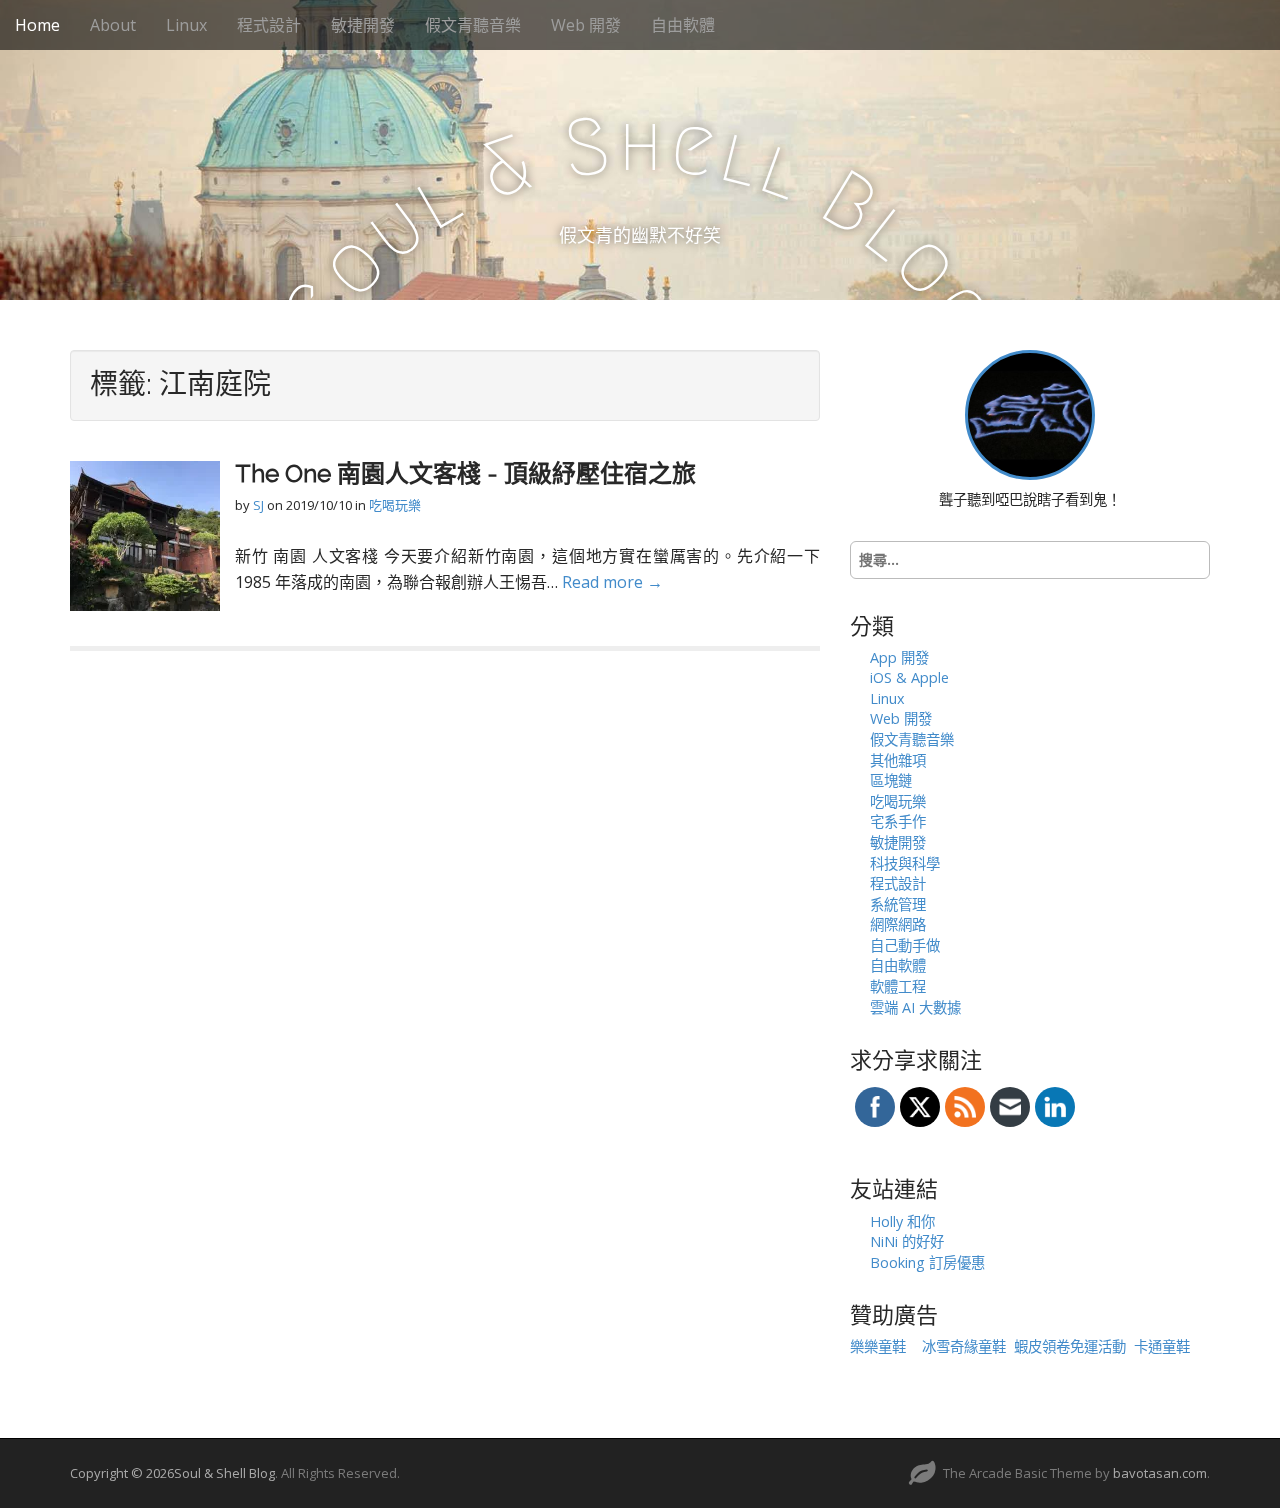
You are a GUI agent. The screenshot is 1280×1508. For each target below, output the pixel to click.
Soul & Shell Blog (224, 1473)
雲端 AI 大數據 (915, 1007)
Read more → (612, 582)
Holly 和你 (902, 1221)
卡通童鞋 (1162, 1346)
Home (37, 25)
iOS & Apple (909, 677)
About (113, 25)
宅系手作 (898, 821)
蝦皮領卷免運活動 (1070, 1346)
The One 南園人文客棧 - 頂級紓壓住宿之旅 (465, 473)
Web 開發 (586, 25)
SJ (258, 505)
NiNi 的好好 (907, 1241)
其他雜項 (898, 760)
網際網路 (898, 924)
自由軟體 (683, 25)
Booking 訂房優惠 (927, 1262)
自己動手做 (905, 945)
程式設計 (269, 25)
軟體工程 (898, 986)
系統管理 (898, 904)
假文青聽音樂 (473, 25)
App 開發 (899, 657)
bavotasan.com (1160, 1473)
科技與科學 (905, 863)
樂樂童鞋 (878, 1346)
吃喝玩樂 (395, 505)
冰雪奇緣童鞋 (964, 1346)
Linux (186, 25)
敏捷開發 (363, 25)
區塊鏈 (891, 780)
